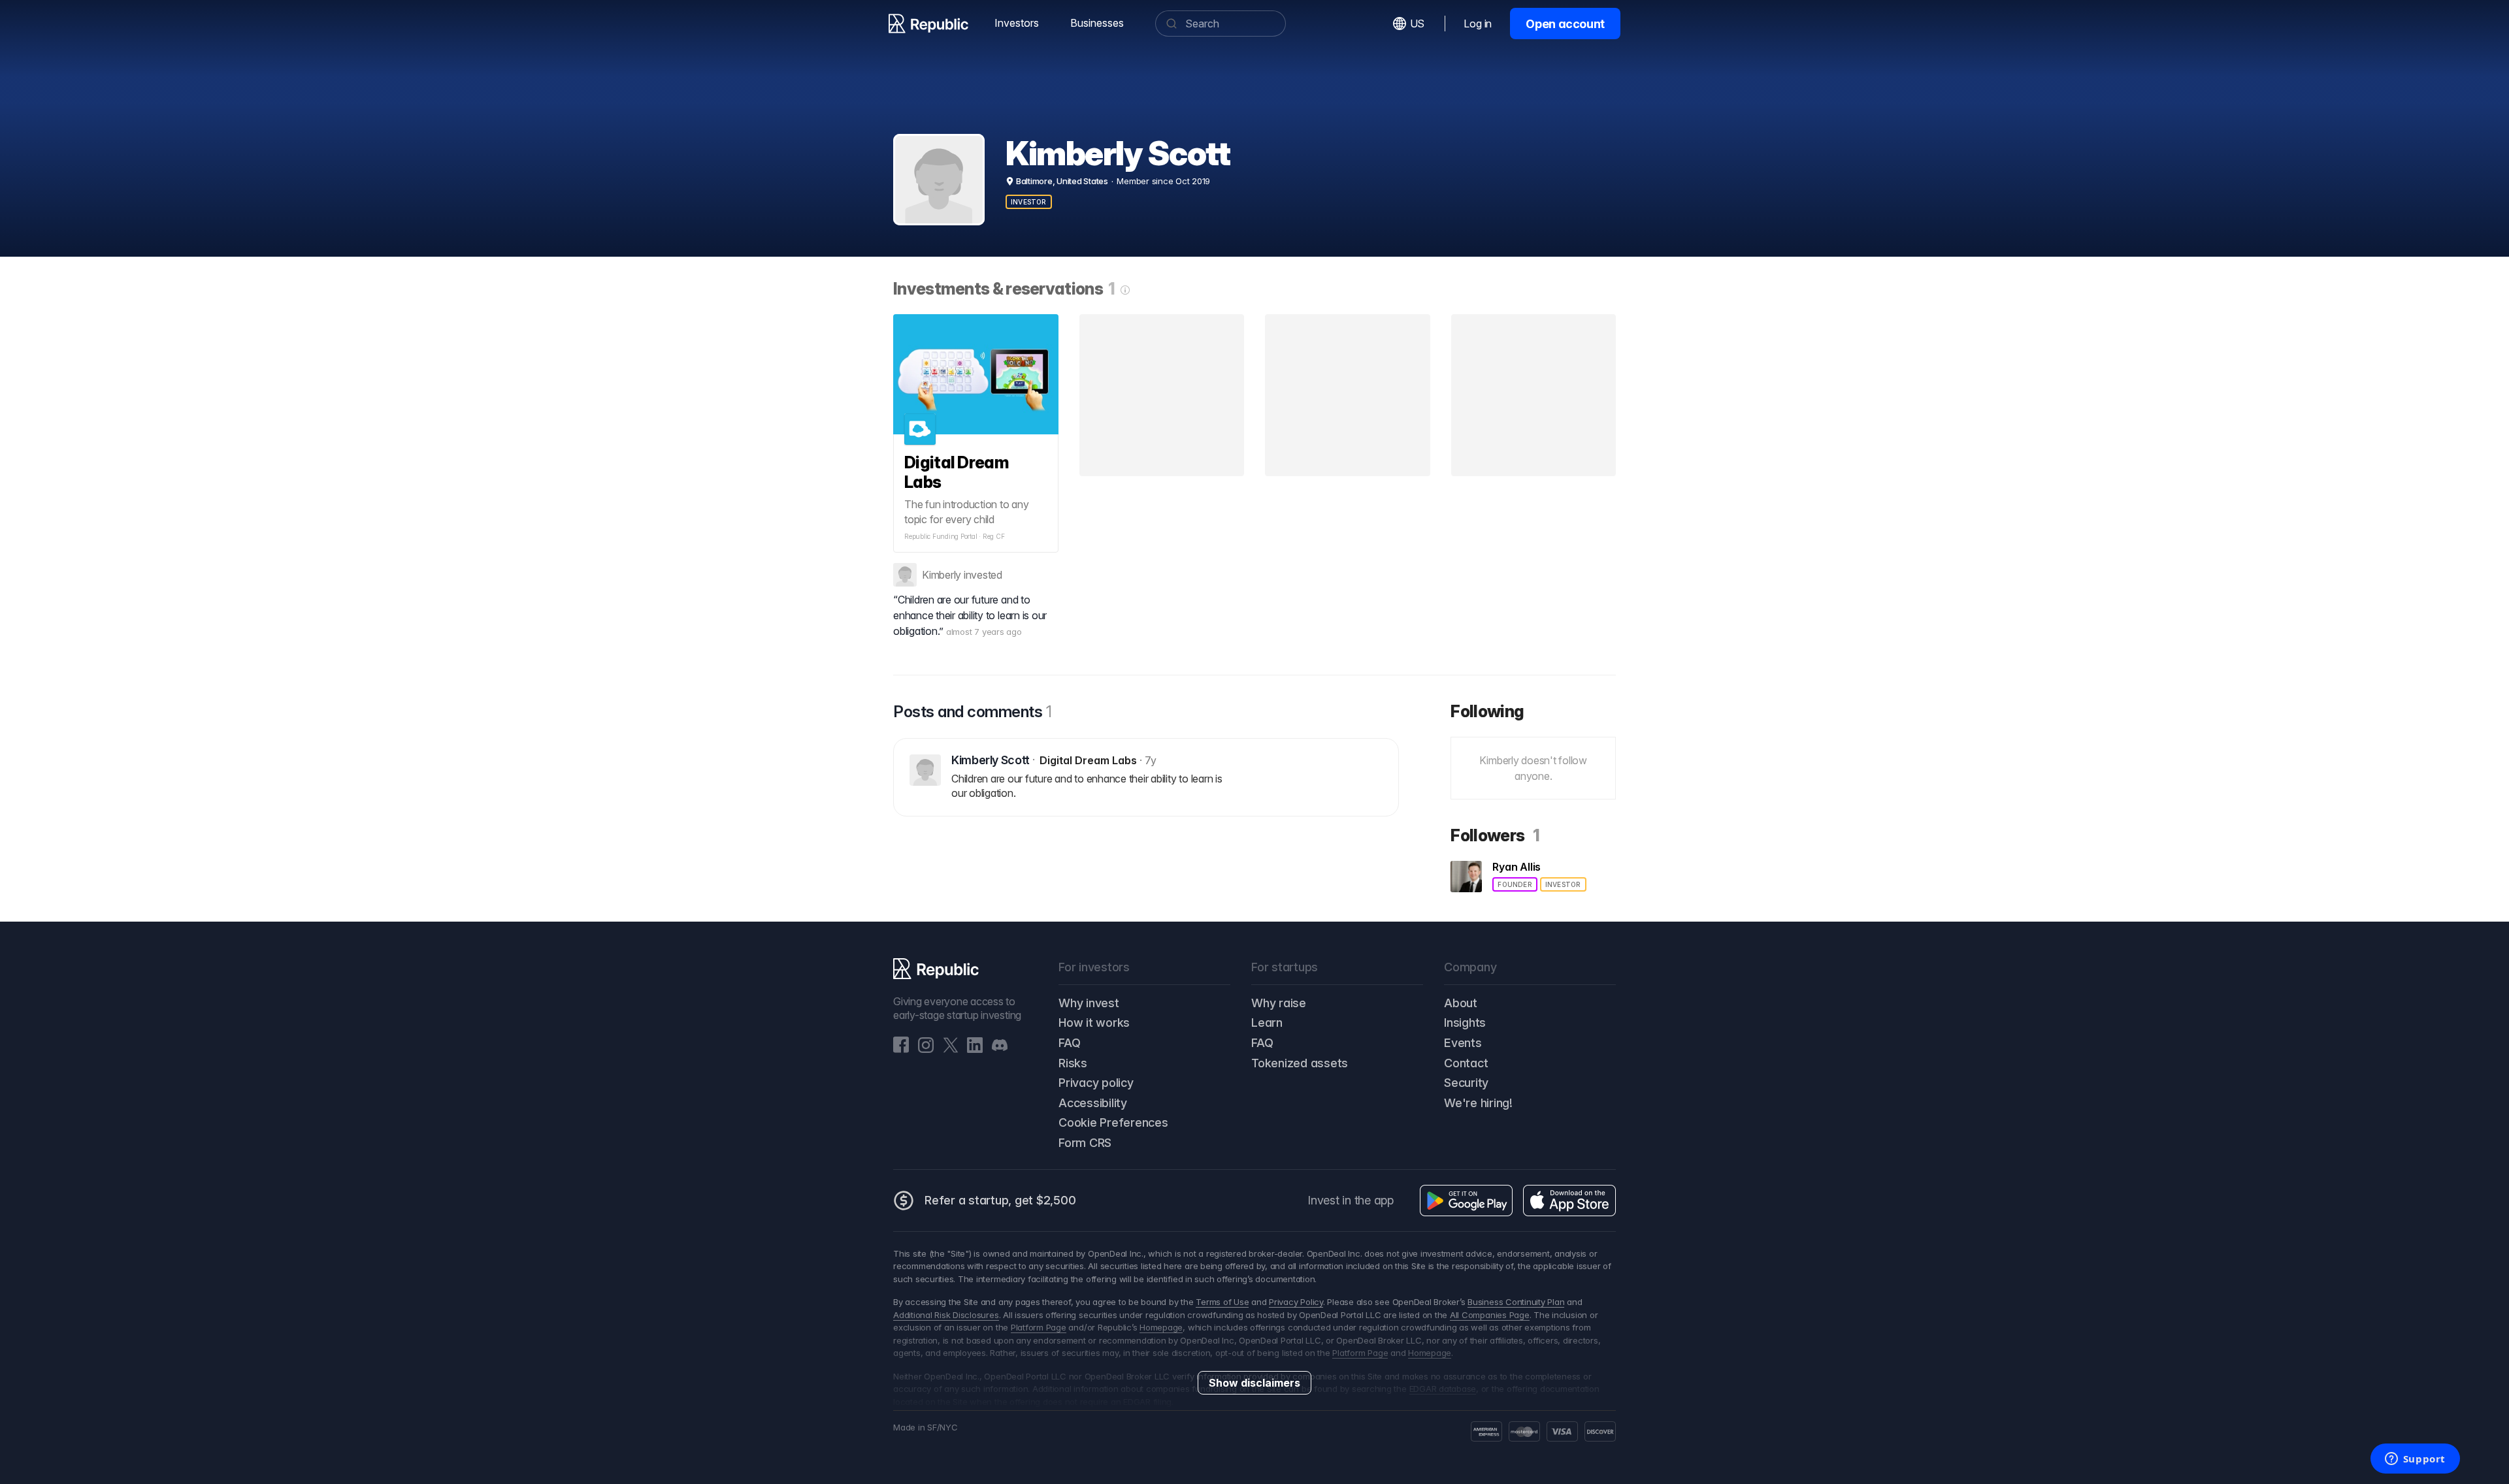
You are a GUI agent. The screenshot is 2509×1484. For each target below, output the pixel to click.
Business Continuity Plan (1516, 1302)
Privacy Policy (1296, 1302)
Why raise (1279, 1003)
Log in (1478, 24)
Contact (1466, 1063)
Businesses (1097, 23)
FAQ (1069, 1043)
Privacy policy (1096, 1083)
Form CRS (1085, 1143)
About (1461, 1003)
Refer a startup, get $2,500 (1000, 1200)
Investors (1017, 23)
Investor (1029, 202)
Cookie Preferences (1113, 1122)
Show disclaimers (1254, 1383)
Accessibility (1093, 1103)
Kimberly (942, 575)
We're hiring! (1478, 1103)
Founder (1515, 884)
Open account (1565, 24)
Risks (1073, 1063)
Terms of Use (1222, 1302)
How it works (1094, 1023)
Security (1466, 1083)
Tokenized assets (1300, 1063)
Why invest (1089, 1003)
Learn (1267, 1023)
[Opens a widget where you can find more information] (2415, 1460)
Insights (1465, 1023)
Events (1463, 1043)
